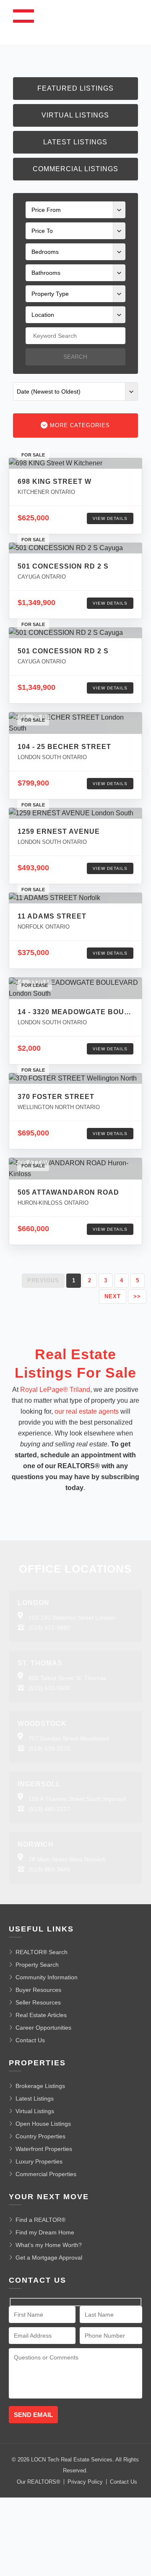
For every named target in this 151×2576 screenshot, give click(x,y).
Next (113, 1296)
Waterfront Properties (44, 2149)
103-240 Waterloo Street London (72, 1618)
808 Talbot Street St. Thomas (67, 1678)
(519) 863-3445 (49, 1869)
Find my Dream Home (45, 2232)
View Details (110, 518)
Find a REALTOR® (40, 2220)
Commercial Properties (46, 2174)
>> (137, 1296)
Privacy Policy (85, 2482)
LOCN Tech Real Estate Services (72, 2460)
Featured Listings (75, 88)
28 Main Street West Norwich (67, 1859)
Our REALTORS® (39, 2482)
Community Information (47, 1977)
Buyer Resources (38, 1990)
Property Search (37, 1965)
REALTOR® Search (42, 1952)
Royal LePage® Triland (55, 1390)
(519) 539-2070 (49, 1749)
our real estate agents (87, 1411)
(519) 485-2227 (49, 1809)
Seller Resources (38, 2002)
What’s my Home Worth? (49, 2245)
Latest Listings (75, 142)
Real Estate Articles (41, 2015)
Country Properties (40, 2136)
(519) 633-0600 (49, 1688)
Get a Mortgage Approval (49, 2258)
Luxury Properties (39, 2161)
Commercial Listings (75, 169)
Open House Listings (43, 2124)
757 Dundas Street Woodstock (69, 1738)
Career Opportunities (43, 2028)
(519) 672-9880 (49, 1628)
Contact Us (30, 2040)
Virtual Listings (75, 115)
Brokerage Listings (40, 2086)
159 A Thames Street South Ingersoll (77, 1799)
